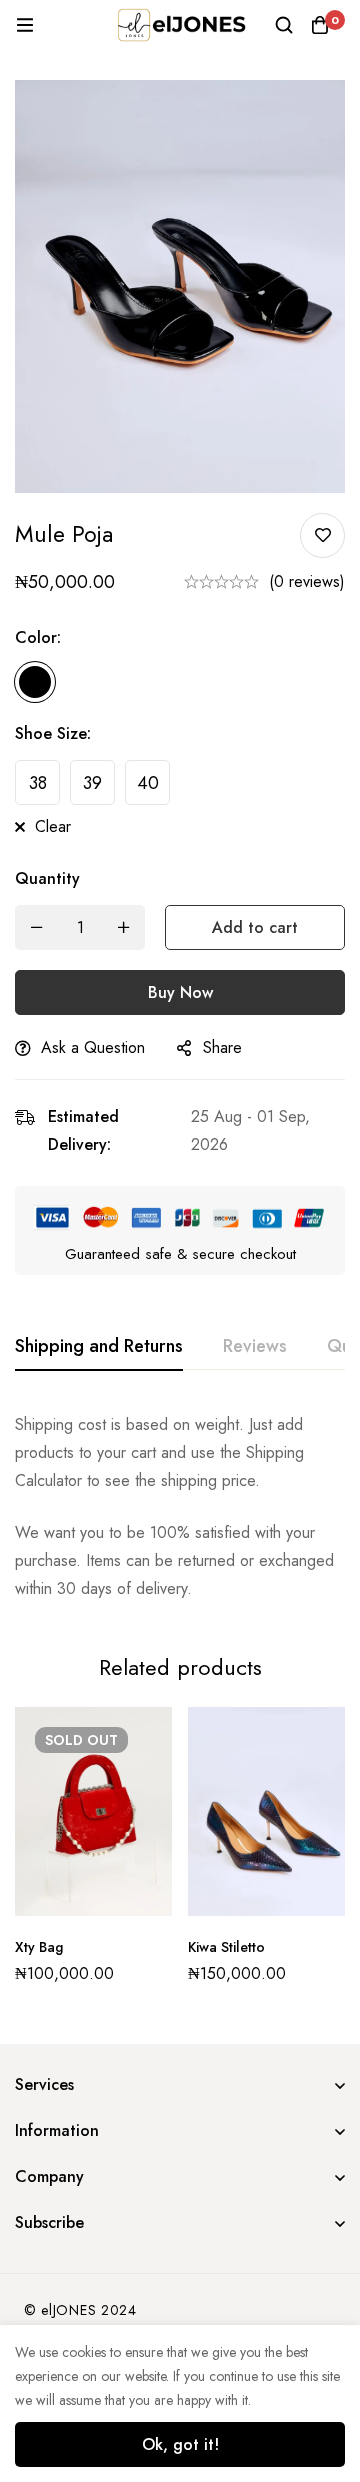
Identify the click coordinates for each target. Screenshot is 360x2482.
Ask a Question (93, 1047)
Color (38, 637)
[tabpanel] (180, 1507)
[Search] (284, 25)
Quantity (47, 878)
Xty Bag (39, 1947)
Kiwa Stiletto (226, 1947)
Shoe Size (53, 733)
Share (222, 1047)
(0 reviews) (307, 581)
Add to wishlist (322, 535)
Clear (53, 826)
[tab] (99, 1347)
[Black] (35, 682)
